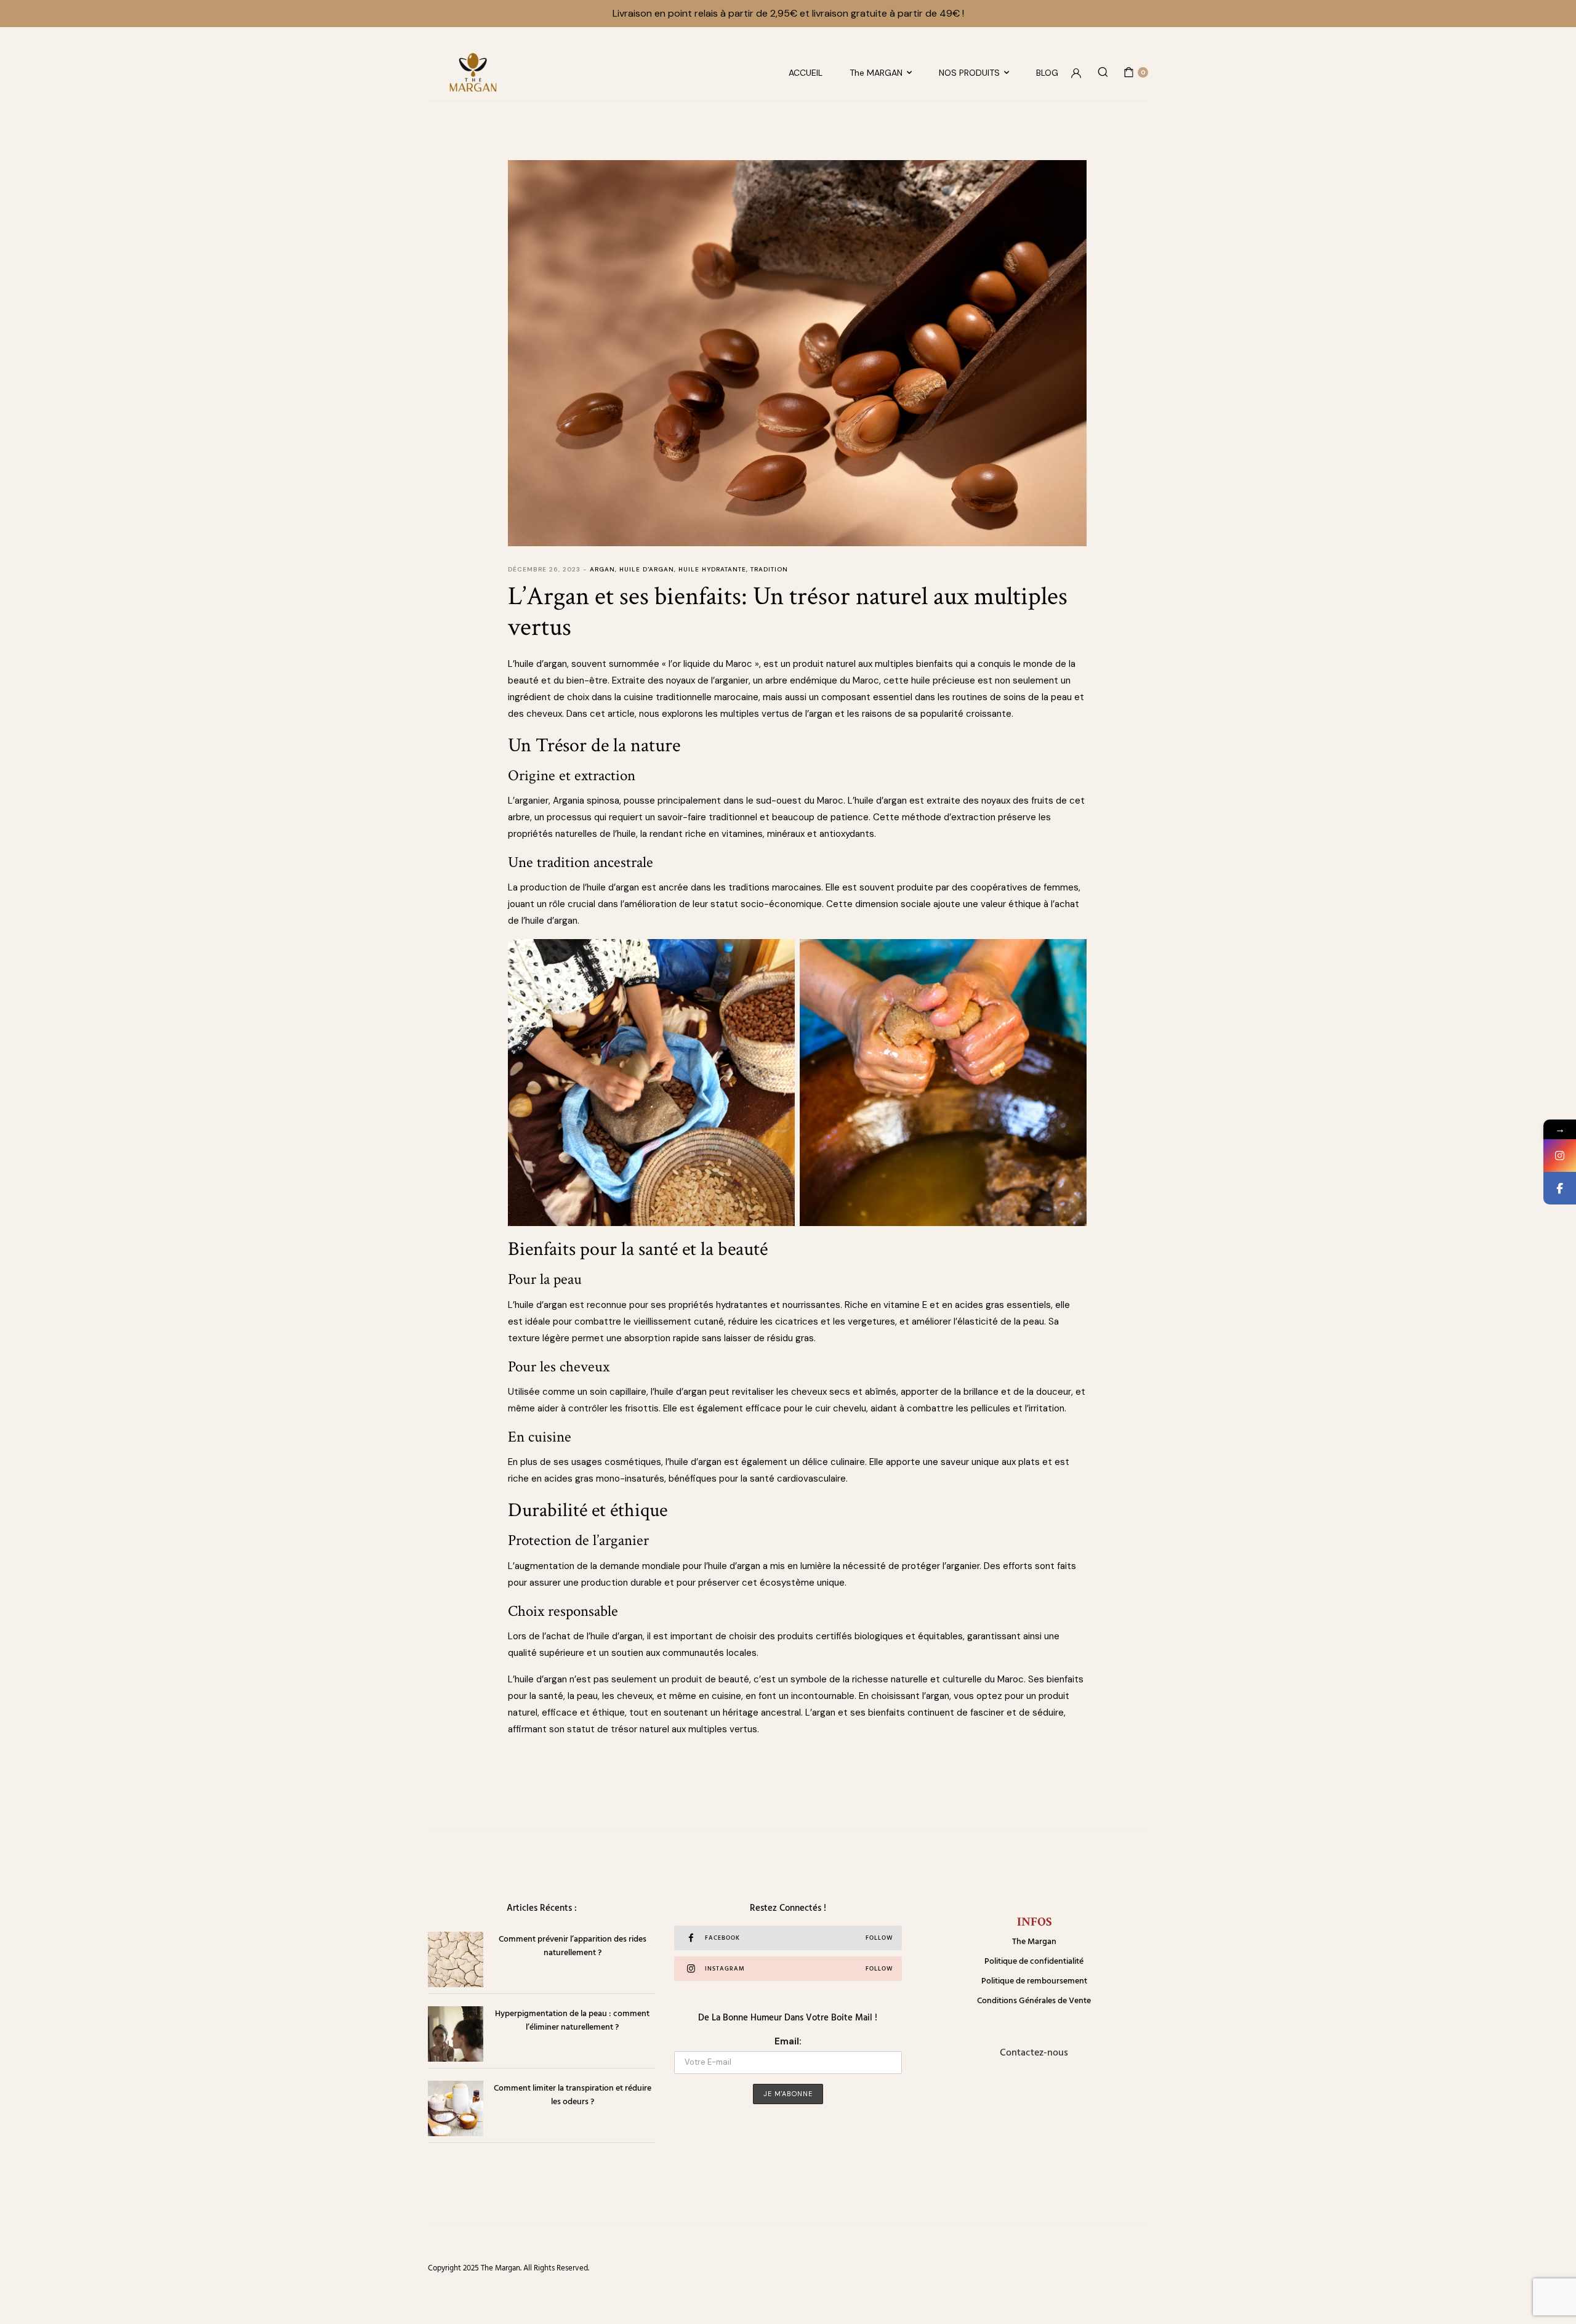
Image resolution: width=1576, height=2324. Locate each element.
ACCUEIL (806, 73)
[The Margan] (473, 72)
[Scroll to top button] (1548, 2296)
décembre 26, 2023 (544, 569)
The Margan (1034, 1941)
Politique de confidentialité (1034, 1960)
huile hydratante (712, 569)
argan (602, 569)
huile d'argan (647, 569)
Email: (788, 2041)
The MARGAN (876, 73)
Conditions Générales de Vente (1034, 2000)
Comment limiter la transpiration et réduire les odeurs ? (573, 2094)
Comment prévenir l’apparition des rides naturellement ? (573, 1945)
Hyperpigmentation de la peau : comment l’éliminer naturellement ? (572, 2019)
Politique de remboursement (1034, 1980)
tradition (769, 569)
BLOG (1047, 73)
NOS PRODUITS (969, 73)
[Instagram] (1560, 1156)
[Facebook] (1560, 1188)
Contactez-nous (1034, 2052)
